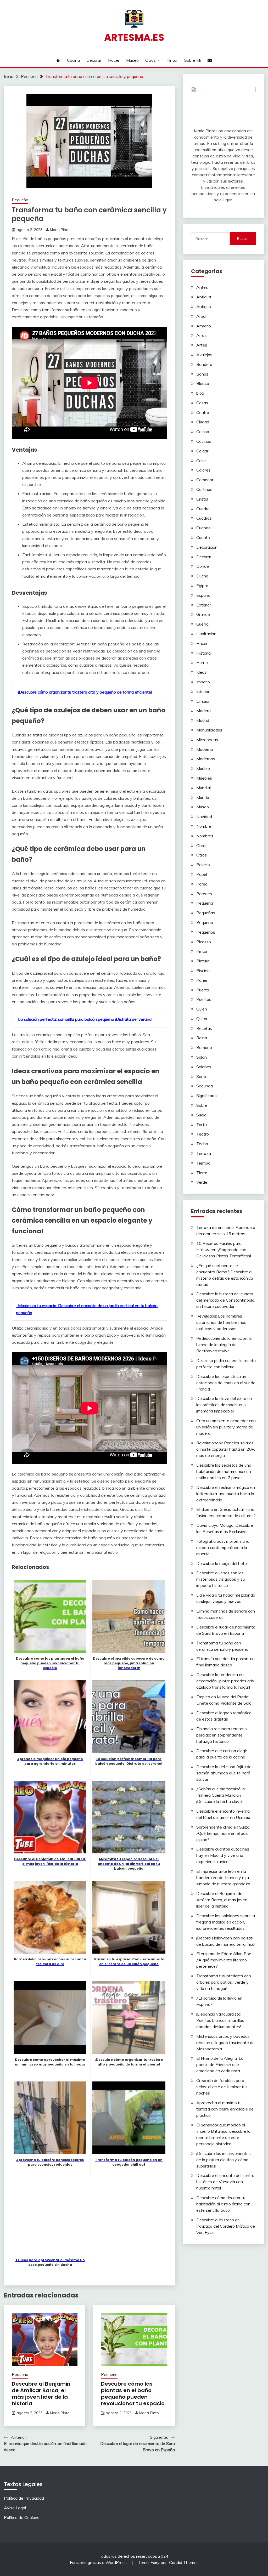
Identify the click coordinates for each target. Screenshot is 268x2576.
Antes (202, 287)
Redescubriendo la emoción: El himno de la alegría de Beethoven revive (224, 1344)
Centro (203, 412)
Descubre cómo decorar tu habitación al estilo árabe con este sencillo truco (223, 2204)
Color (201, 461)
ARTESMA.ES (134, 37)
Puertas (204, 999)
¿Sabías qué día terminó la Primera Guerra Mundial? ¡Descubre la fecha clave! (220, 1795)
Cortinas (204, 489)
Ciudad (203, 422)
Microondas (207, 740)
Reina (202, 1038)
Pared (202, 884)
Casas (202, 403)
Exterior (204, 605)
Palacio (203, 865)
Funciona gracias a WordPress (99, 2562)
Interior (203, 691)
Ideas (201, 672)
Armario (204, 326)
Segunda (205, 1086)
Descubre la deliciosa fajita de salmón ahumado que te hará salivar (224, 1773)
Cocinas (204, 441)
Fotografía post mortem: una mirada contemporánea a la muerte (223, 1547)
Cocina (73, 60)
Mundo (203, 797)
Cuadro (203, 509)
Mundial (203, 788)
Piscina (203, 971)
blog (200, 393)
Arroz (202, 335)
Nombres (205, 836)
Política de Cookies (22, 2517)
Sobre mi (192, 60)
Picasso (204, 942)
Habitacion (206, 634)
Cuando (203, 528)
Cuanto (203, 537)
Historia (203, 653)
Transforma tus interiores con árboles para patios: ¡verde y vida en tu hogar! (224, 1982)
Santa (202, 1076)
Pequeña (205, 903)
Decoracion (207, 547)
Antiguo (204, 307)
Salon (202, 1057)
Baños (202, 374)
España (203, 595)
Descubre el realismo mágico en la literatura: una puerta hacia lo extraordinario (226, 1494)
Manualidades (209, 730)
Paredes (204, 894)
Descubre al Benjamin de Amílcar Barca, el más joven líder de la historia (41, 2394)
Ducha (202, 576)
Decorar (94, 60)
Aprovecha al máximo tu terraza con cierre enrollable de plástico (225, 2109)
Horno (202, 662)
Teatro (203, 1134)
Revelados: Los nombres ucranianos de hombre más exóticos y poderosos (221, 1322)
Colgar (202, 451)
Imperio (203, 682)
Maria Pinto (60, 230)
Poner (202, 980)
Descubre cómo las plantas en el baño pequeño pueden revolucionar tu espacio (133, 2394)
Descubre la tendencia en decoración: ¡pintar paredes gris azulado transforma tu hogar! (225, 1681)
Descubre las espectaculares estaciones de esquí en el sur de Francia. (226, 1383)
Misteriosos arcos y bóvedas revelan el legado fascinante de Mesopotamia (225, 2042)
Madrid (203, 720)
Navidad (204, 816)
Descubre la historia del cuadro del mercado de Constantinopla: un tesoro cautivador (226, 1300)
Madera (203, 711)
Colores (203, 470)
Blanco (203, 383)
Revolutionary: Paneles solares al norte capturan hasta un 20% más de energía (226, 1449)
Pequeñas (206, 913)
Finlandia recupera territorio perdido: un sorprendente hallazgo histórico (222, 1735)
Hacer (114, 60)
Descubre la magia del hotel (222, 1563)
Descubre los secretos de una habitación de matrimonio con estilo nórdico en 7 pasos (224, 1471)
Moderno (205, 749)
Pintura (203, 961)
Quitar (202, 1019)
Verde (202, 1182)
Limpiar (203, 701)
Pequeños (206, 932)
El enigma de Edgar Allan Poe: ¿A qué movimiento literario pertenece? (224, 1960)
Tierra (202, 1173)
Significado (206, 1096)
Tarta (202, 1125)
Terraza (204, 1153)
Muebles (204, 778)
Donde (203, 566)
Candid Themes (184, 2562)
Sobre (202, 1105)
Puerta (203, 990)
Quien (202, 1009)
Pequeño (20, 200)
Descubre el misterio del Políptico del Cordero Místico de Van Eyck (226, 2226)
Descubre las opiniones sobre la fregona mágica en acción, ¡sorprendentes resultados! (226, 1922)
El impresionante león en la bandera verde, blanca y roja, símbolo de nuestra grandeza (223, 1877)
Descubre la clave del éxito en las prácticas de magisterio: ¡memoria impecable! (224, 1405)
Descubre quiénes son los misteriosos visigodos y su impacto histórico (220, 1579)
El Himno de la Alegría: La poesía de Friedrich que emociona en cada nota (220, 2064)
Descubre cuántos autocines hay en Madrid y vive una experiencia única (223, 1855)
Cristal (202, 499)
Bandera (204, 364)
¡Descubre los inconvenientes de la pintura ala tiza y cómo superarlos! (224, 2160)
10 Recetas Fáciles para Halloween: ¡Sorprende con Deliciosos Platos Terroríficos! (224, 1250)
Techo (202, 1144)
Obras (202, 846)
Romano (204, 1047)
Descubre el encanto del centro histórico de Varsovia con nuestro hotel (225, 2182)
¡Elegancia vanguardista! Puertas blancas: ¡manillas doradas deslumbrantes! (220, 2020)
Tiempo (203, 1163)
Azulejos (204, 355)
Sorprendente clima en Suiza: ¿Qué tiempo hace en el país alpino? (223, 1833)
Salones (204, 1067)
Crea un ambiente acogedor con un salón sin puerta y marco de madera (226, 1427)
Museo (132, 60)
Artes (202, 345)
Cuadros (204, 518)
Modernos (206, 759)
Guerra (202, 624)
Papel (202, 874)
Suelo (201, 1115)
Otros (150, 60)
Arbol (201, 316)
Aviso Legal (15, 2508)
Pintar (172, 60)
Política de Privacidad (24, 2498)
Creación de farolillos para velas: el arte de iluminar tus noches (222, 2087)
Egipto (202, 586)
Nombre (204, 826)
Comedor (205, 480)
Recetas (204, 1028)
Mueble (203, 768)
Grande (203, 614)
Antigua (204, 297)
